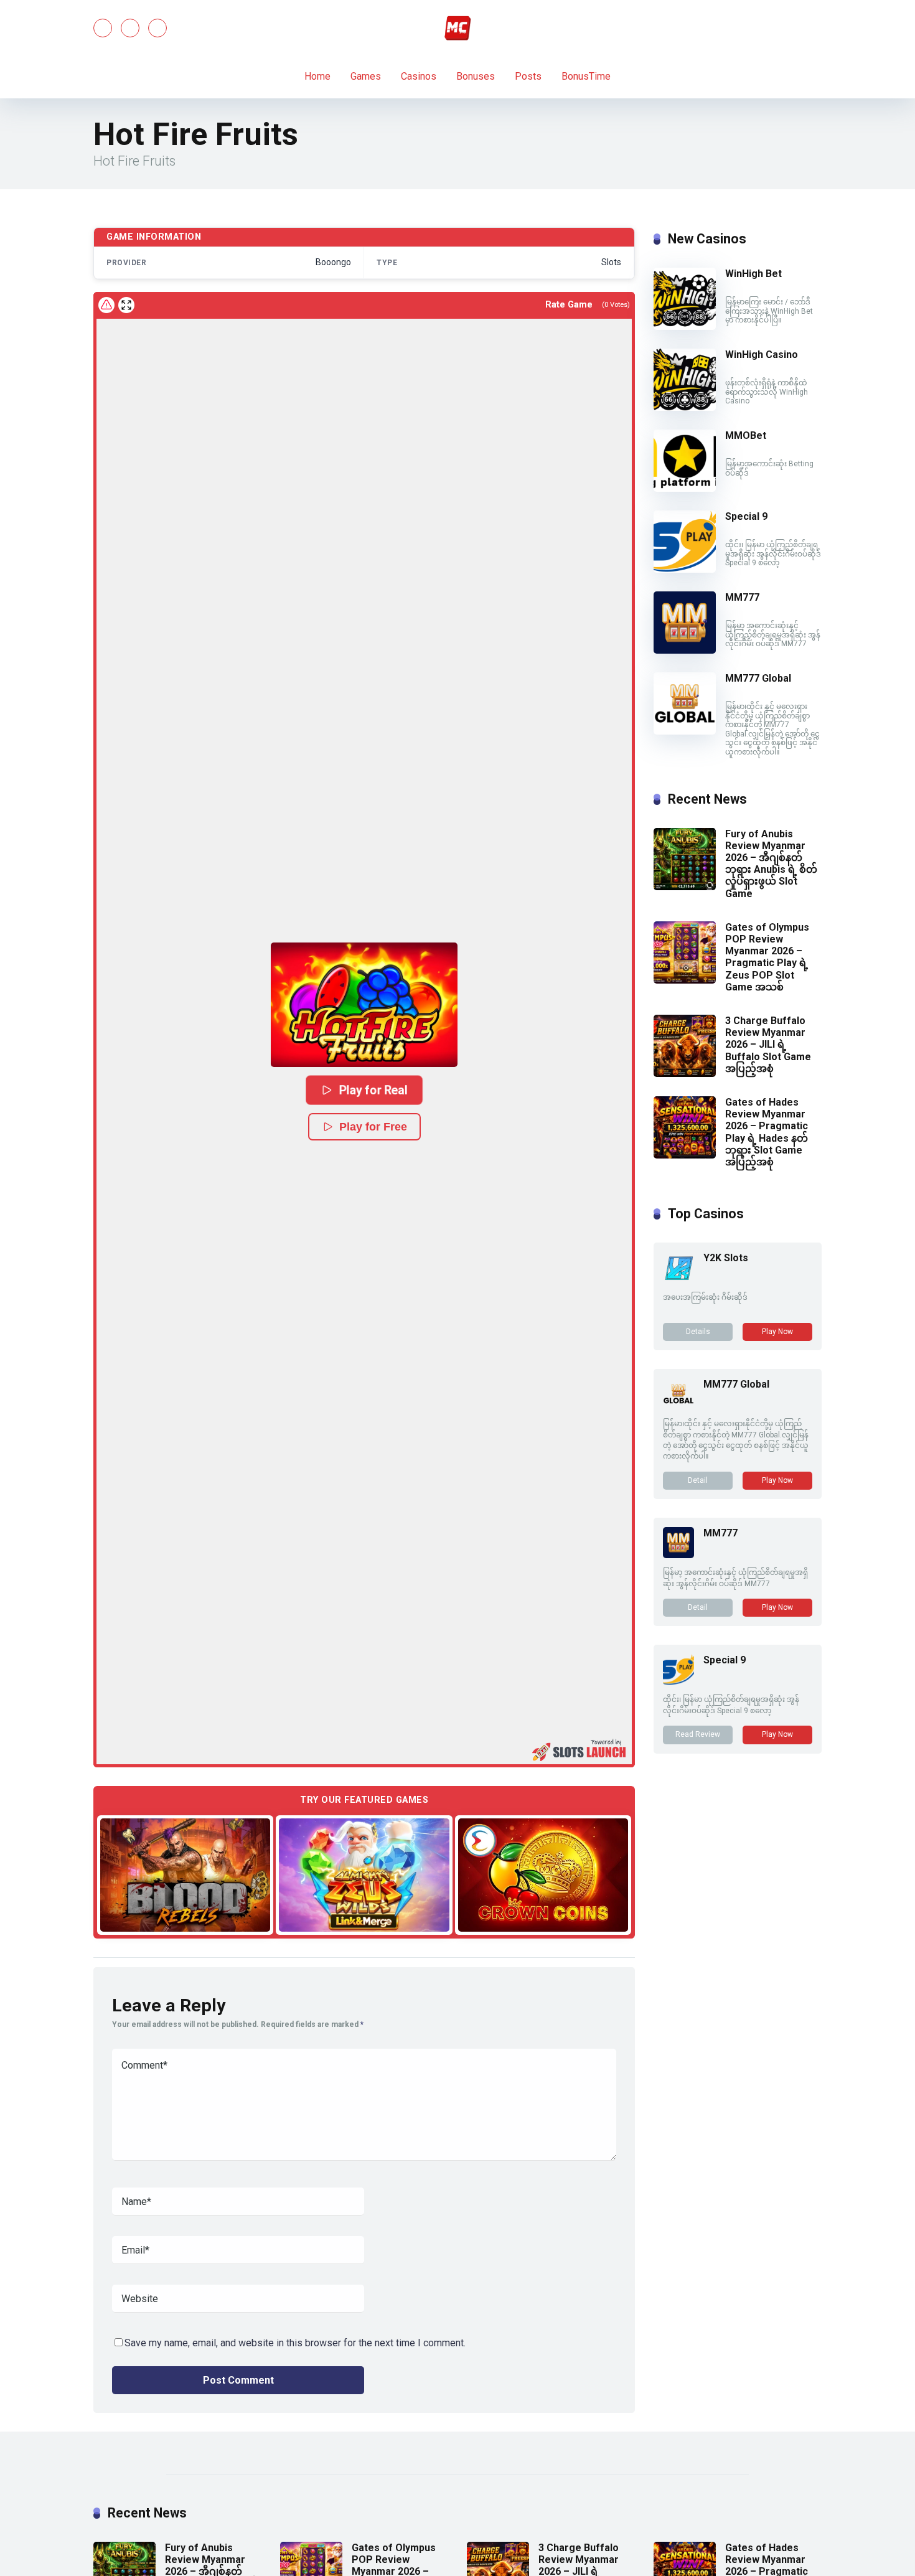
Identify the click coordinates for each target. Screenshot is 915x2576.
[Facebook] (103, 28)
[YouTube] (130, 28)
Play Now (777, 1332)
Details (698, 1332)
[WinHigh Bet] (685, 327)
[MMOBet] (685, 488)
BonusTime (586, 76)
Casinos (419, 76)
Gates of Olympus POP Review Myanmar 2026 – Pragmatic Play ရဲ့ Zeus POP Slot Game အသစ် (767, 957)
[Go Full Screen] (126, 305)
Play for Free (373, 1127)
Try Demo (185, 1874)
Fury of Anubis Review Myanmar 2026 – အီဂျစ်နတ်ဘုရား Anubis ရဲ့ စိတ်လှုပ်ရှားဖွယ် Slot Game (771, 864)
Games (366, 76)
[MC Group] (457, 28)
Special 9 (746, 516)
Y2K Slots (726, 1258)
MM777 (742, 597)
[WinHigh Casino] (685, 407)
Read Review (698, 1734)
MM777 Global (758, 678)
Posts (528, 76)
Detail (698, 1480)
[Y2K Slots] (678, 1280)
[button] (364, 1005)
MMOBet (746, 435)
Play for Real (373, 1090)
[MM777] (685, 650)
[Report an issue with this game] (106, 305)
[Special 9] (685, 569)
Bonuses (476, 76)
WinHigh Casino (762, 355)
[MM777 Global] (685, 731)
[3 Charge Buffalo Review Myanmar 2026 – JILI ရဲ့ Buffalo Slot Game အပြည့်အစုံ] (685, 1074)
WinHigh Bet (753, 274)
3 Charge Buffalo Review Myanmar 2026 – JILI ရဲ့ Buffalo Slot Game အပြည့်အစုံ (768, 1045)
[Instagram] (157, 28)
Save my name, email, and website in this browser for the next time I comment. (295, 2343)
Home (317, 76)
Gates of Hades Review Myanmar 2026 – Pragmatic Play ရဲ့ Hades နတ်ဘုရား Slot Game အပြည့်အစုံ (767, 1132)
